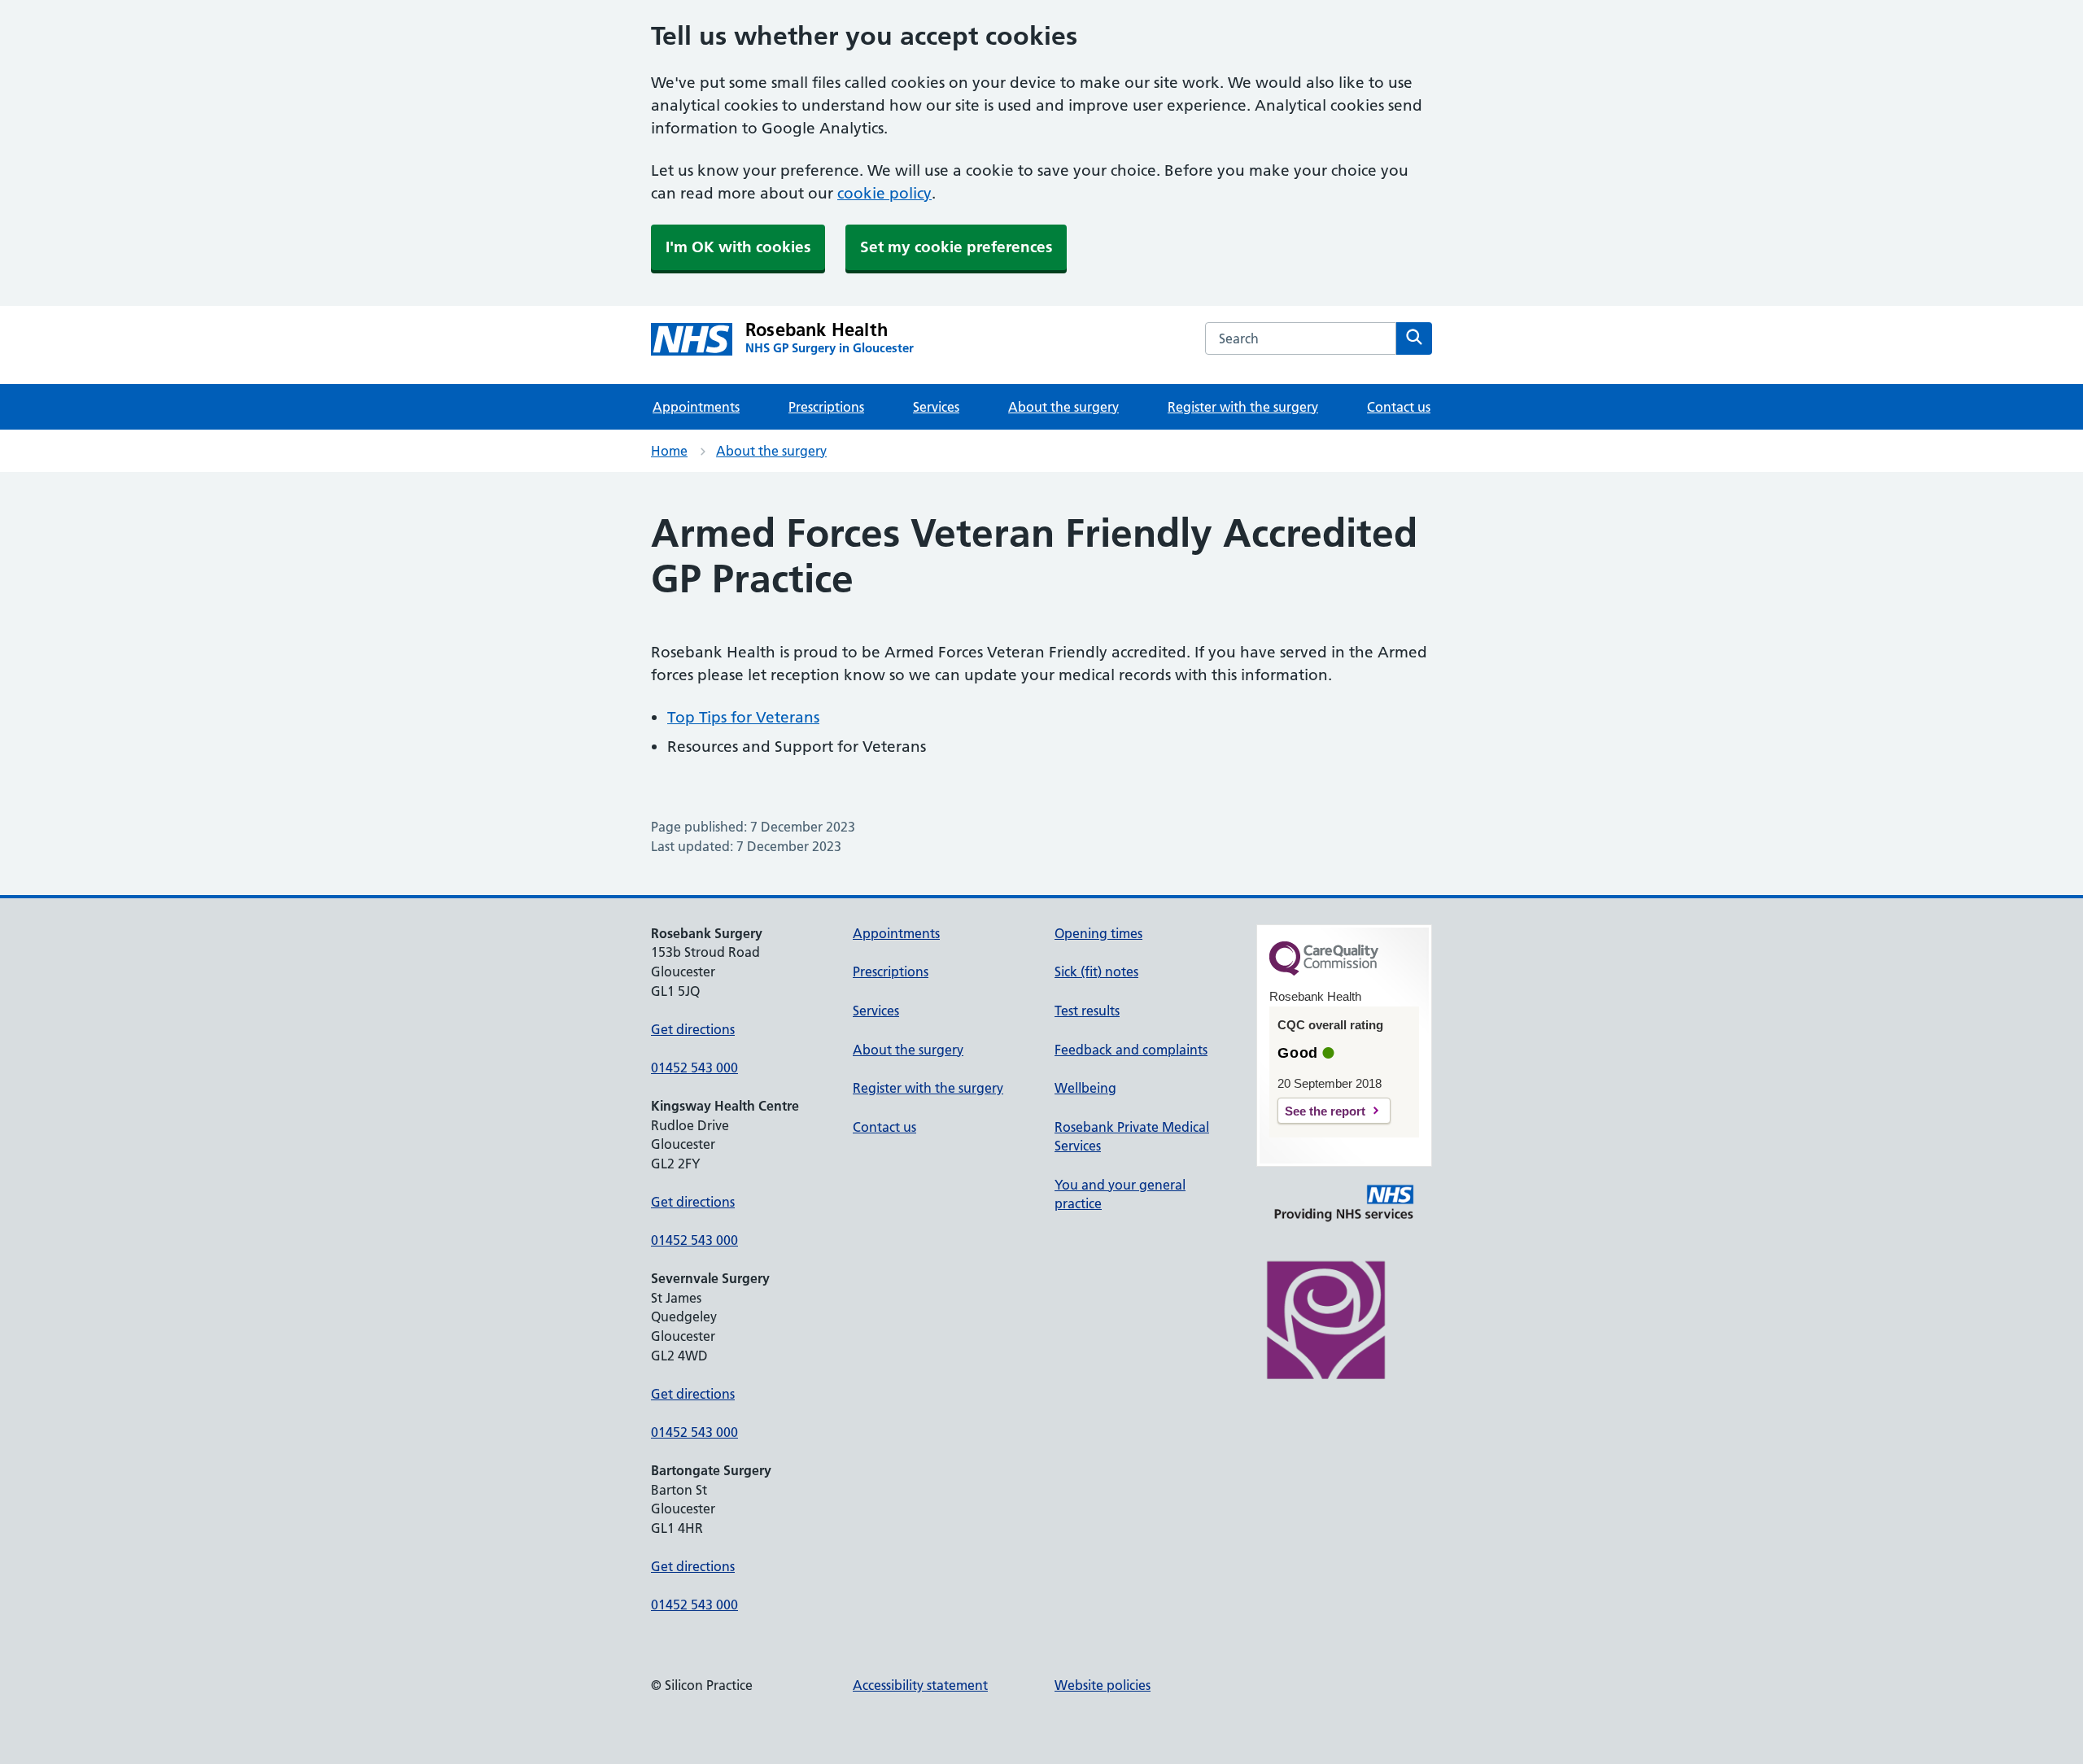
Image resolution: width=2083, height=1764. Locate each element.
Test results (1087, 1011)
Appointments (696, 407)
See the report (1325, 1111)
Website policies (1103, 1685)
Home (669, 451)
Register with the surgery (1243, 407)
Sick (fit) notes (1096, 972)
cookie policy (884, 193)
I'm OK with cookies (738, 247)
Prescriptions (826, 407)
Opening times (1098, 933)
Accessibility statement (920, 1685)
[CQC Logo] (1324, 972)
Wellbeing (1085, 1088)
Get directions (693, 1029)
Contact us (1399, 407)
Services (936, 407)
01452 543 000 (694, 1068)
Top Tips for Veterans (743, 717)
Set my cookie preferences (956, 247)
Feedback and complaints (1131, 1050)
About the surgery (1063, 407)
